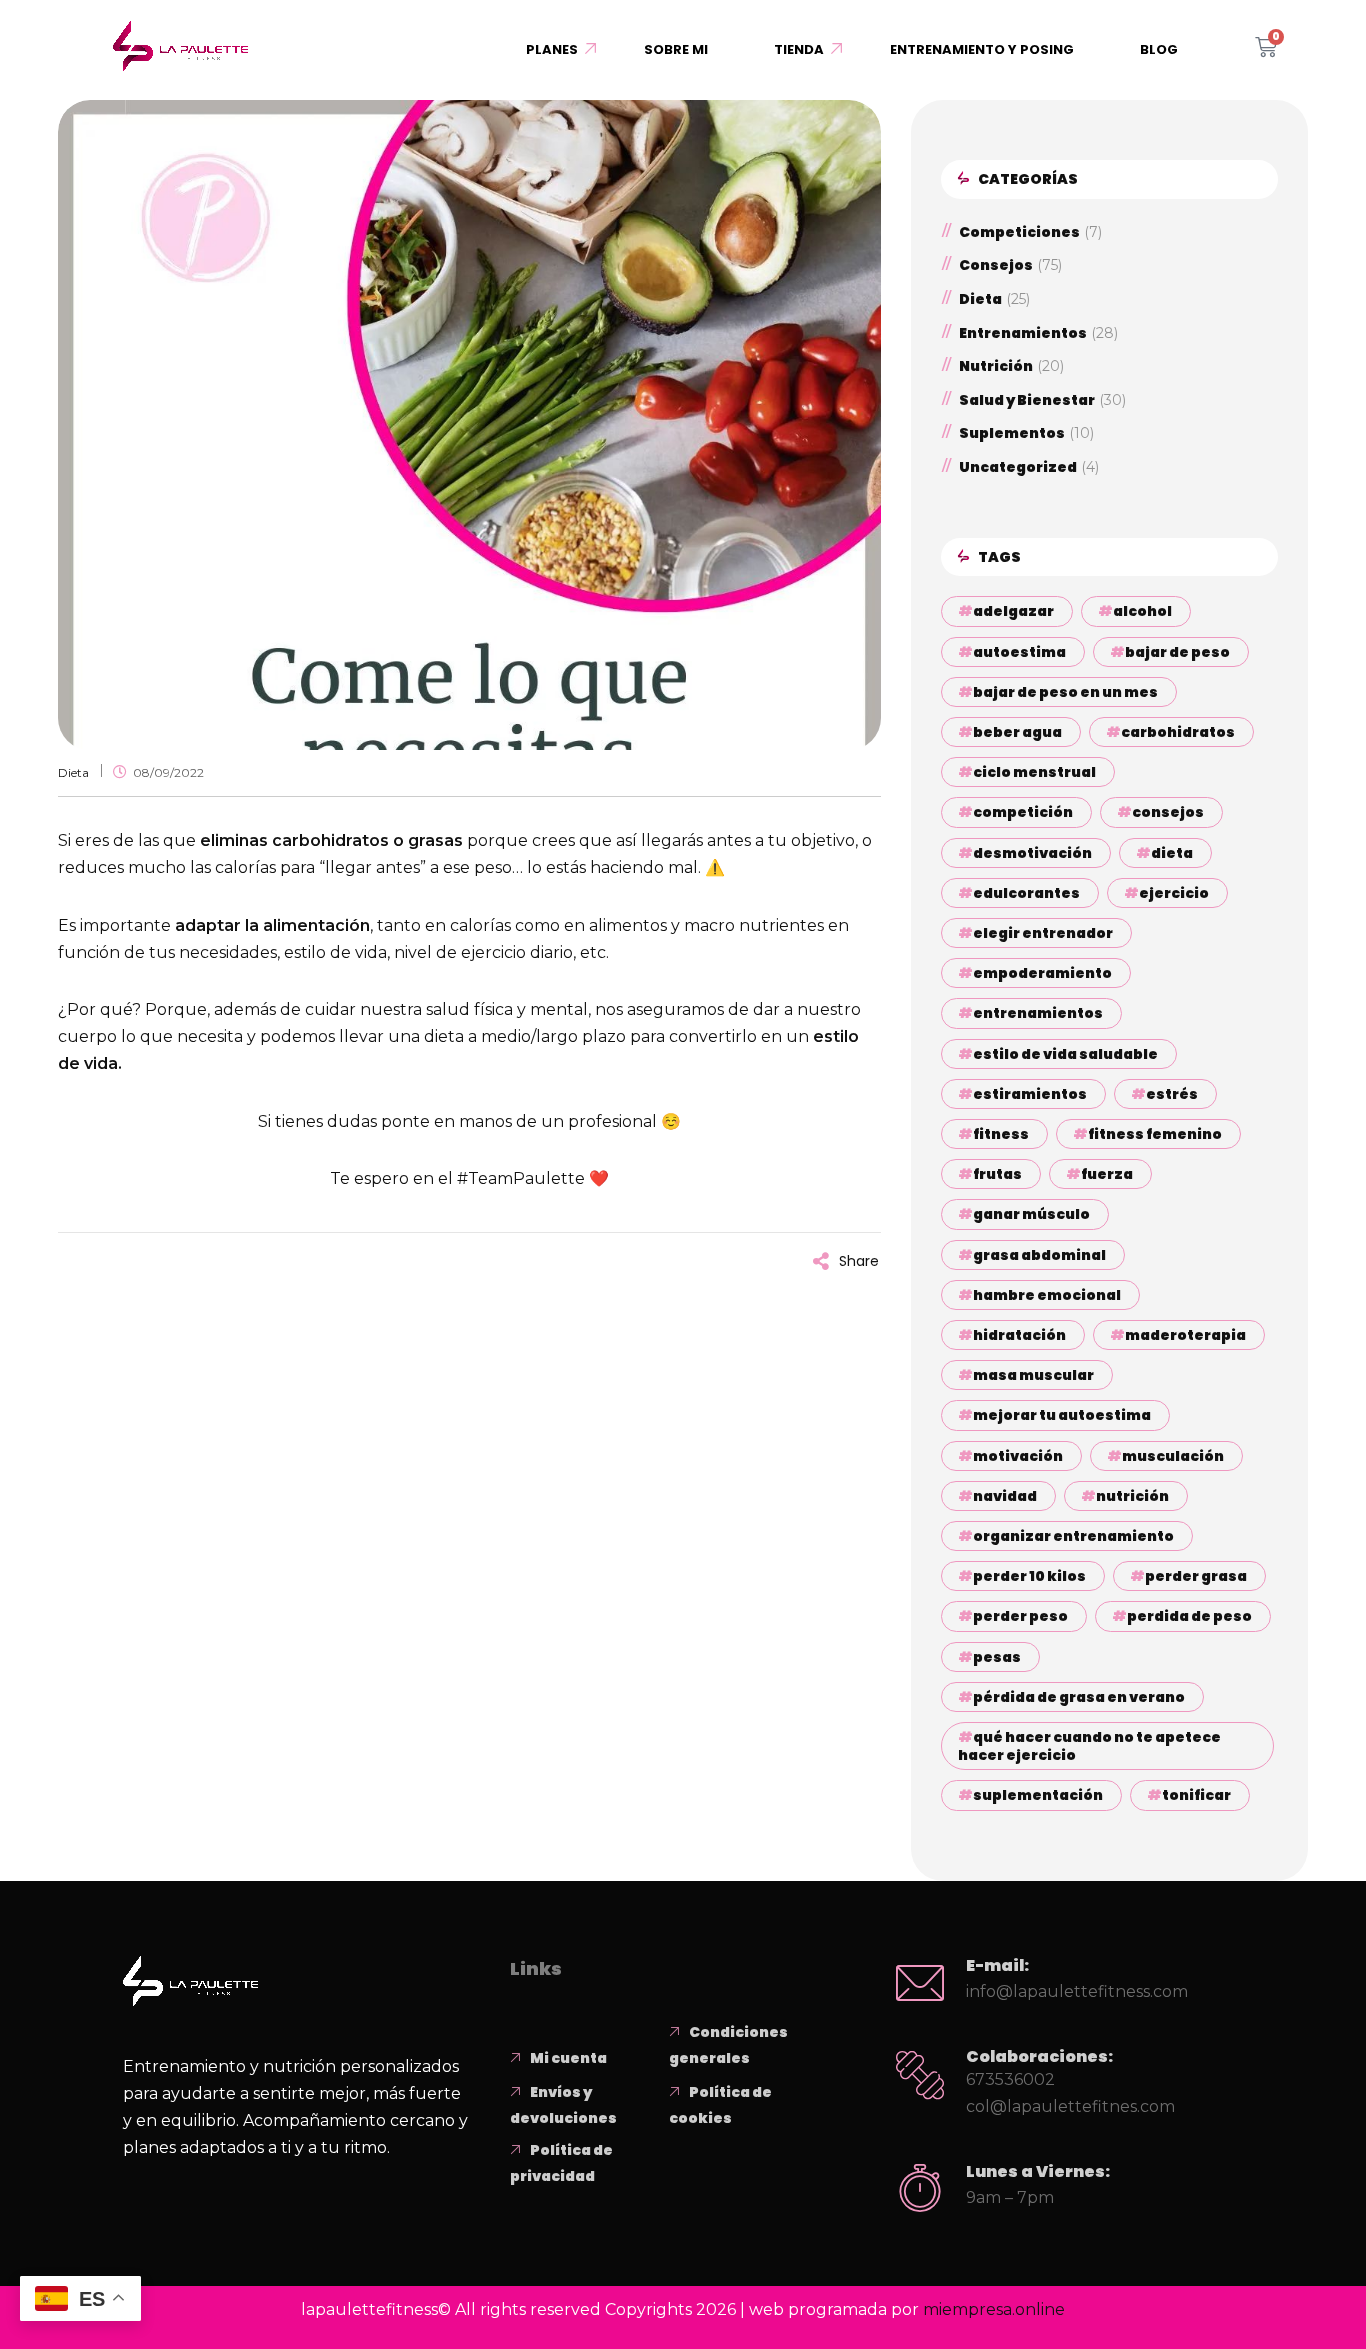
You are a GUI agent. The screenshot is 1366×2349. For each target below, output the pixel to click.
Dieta (73, 773)
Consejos (996, 265)
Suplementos (1012, 433)
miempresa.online (994, 2309)
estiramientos (1030, 1094)
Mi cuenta (568, 2058)
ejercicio (1174, 893)
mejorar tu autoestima (1062, 1415)
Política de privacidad (561, 2163)
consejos (1168, 812)
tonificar (1196, 1795)
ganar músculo (1031, 1214)
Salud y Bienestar (1027, 400)
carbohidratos (1178, 732)
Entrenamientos (1023, 333)
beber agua (1017, 732)
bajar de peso (1177, 652)
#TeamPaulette (521, 1178)
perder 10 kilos (1029, 1576)
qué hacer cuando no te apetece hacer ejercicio (1089, 1746)
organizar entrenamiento (1073, 1536)
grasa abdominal (1039, 1255)
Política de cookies (720, 2105)
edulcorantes (1026, 893)
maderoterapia (1185, 1335)
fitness (1001, 1134)
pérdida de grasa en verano (1079, 1697)
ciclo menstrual (1034, 772)
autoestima (1019, 652)
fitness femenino (1155, 1134)
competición (1023, 812)
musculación (1173, 1456)
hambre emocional (1047, 1295)
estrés (1172, 1094)
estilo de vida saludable (1065, 1054)
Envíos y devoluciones (563, 2105)
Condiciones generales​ (728, 2045)
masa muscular (1033, 1375)
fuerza (1107, 1174)
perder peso (1020, 1616)
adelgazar (1013, 611)
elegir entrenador (1043, 933)
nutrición (1132, 1496)
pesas (997, 1657)
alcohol (1142, 611)
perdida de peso (1189, 1616)
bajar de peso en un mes (1065, 692)
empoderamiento (1042, 973)
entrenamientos (1038, 1013)
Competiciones (1019, 232)
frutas (997, 1174)
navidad (1005, 1496)
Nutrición (996, 366)
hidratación (1019, 1335)
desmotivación (1032, 853)
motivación (1018, 1456)
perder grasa (1196, 1576)
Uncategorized (1018, 467)
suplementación (1038, 1795)
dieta (1172, 853)
